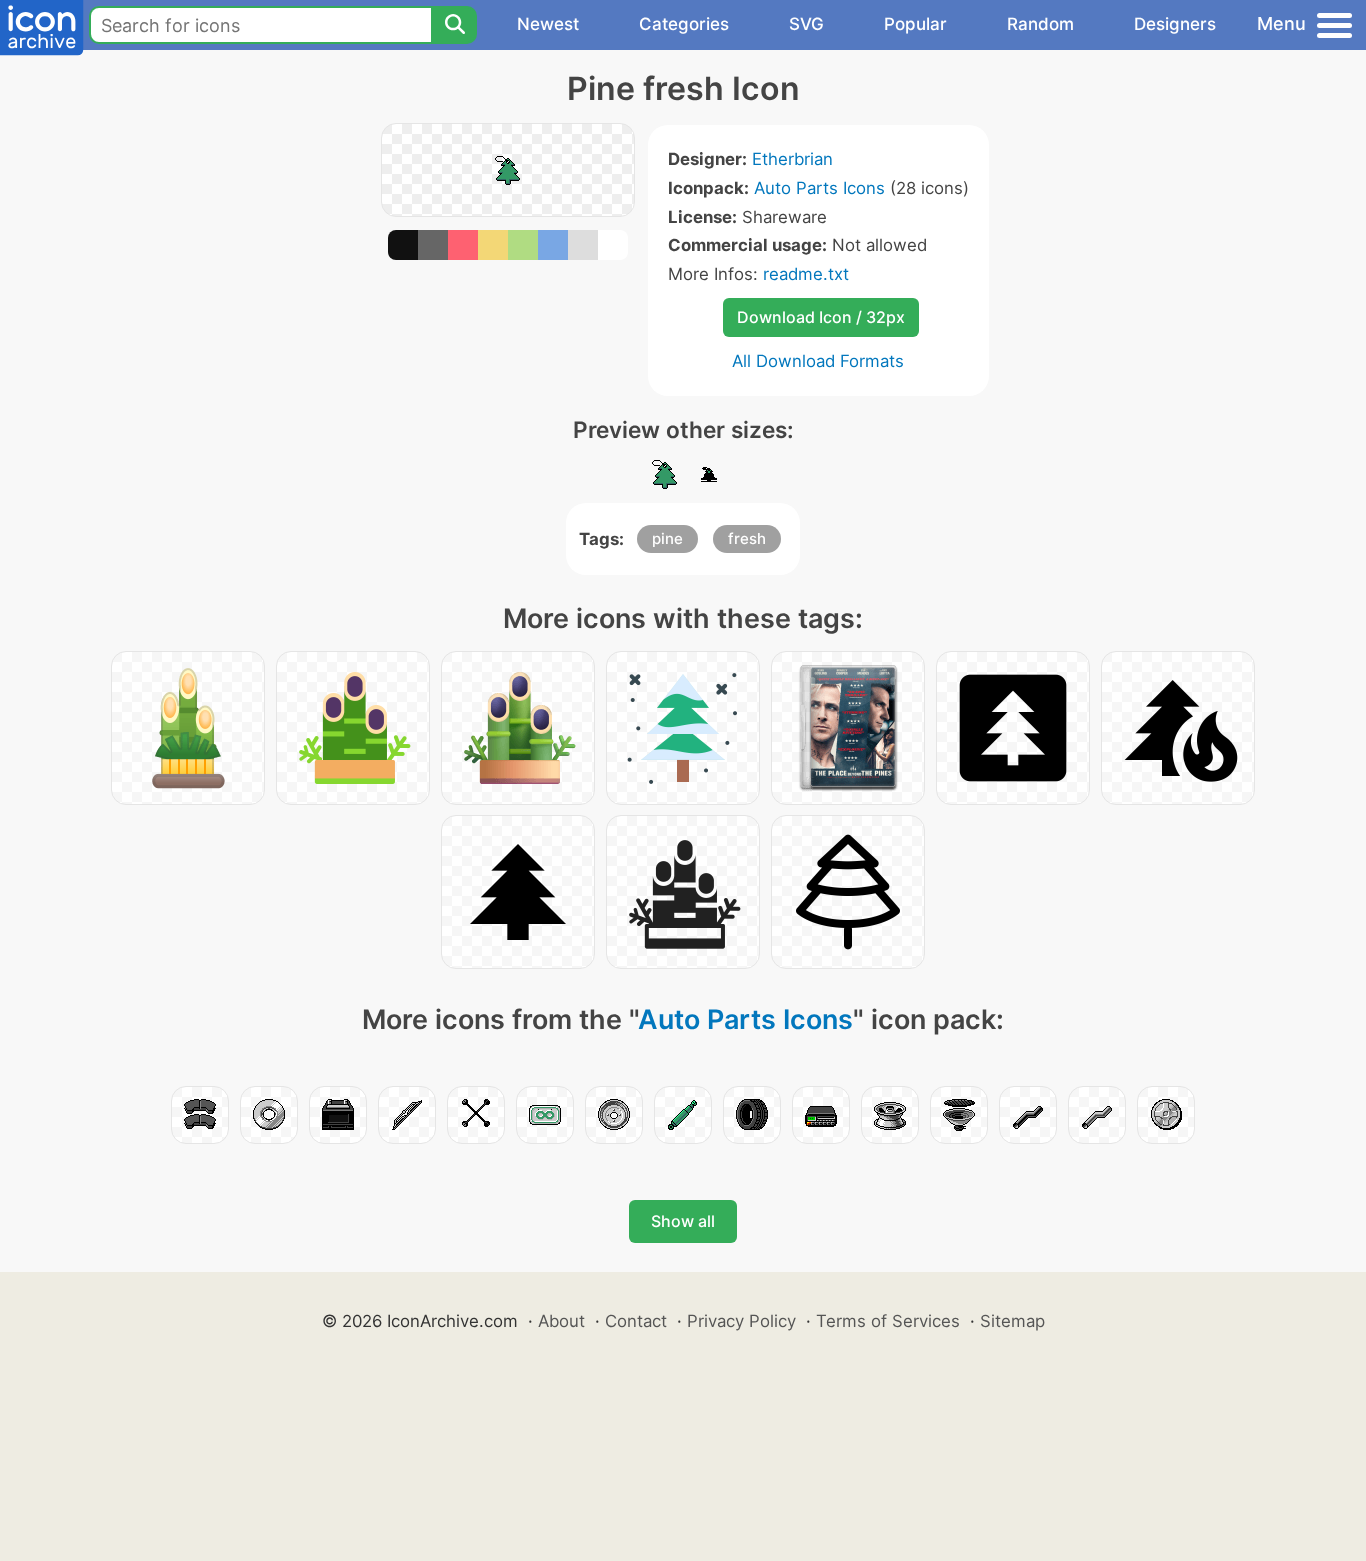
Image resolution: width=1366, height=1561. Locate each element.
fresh (747, 538)
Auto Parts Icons (819, 188)
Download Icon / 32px (821, 317)
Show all (683, 1221)
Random (1040, 24)
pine (667, 538)
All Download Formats (818, 361)
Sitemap (1012, 1321)
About (561, 1321)
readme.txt (806, 274)
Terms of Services (888, 1321)
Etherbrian (792, 159)
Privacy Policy (741, 1321)
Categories (684, 24)
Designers (1175, 24)
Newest (548, 24)
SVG (806, 24)
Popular (915, 24)
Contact (636, 1321)
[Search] (454, 25)
